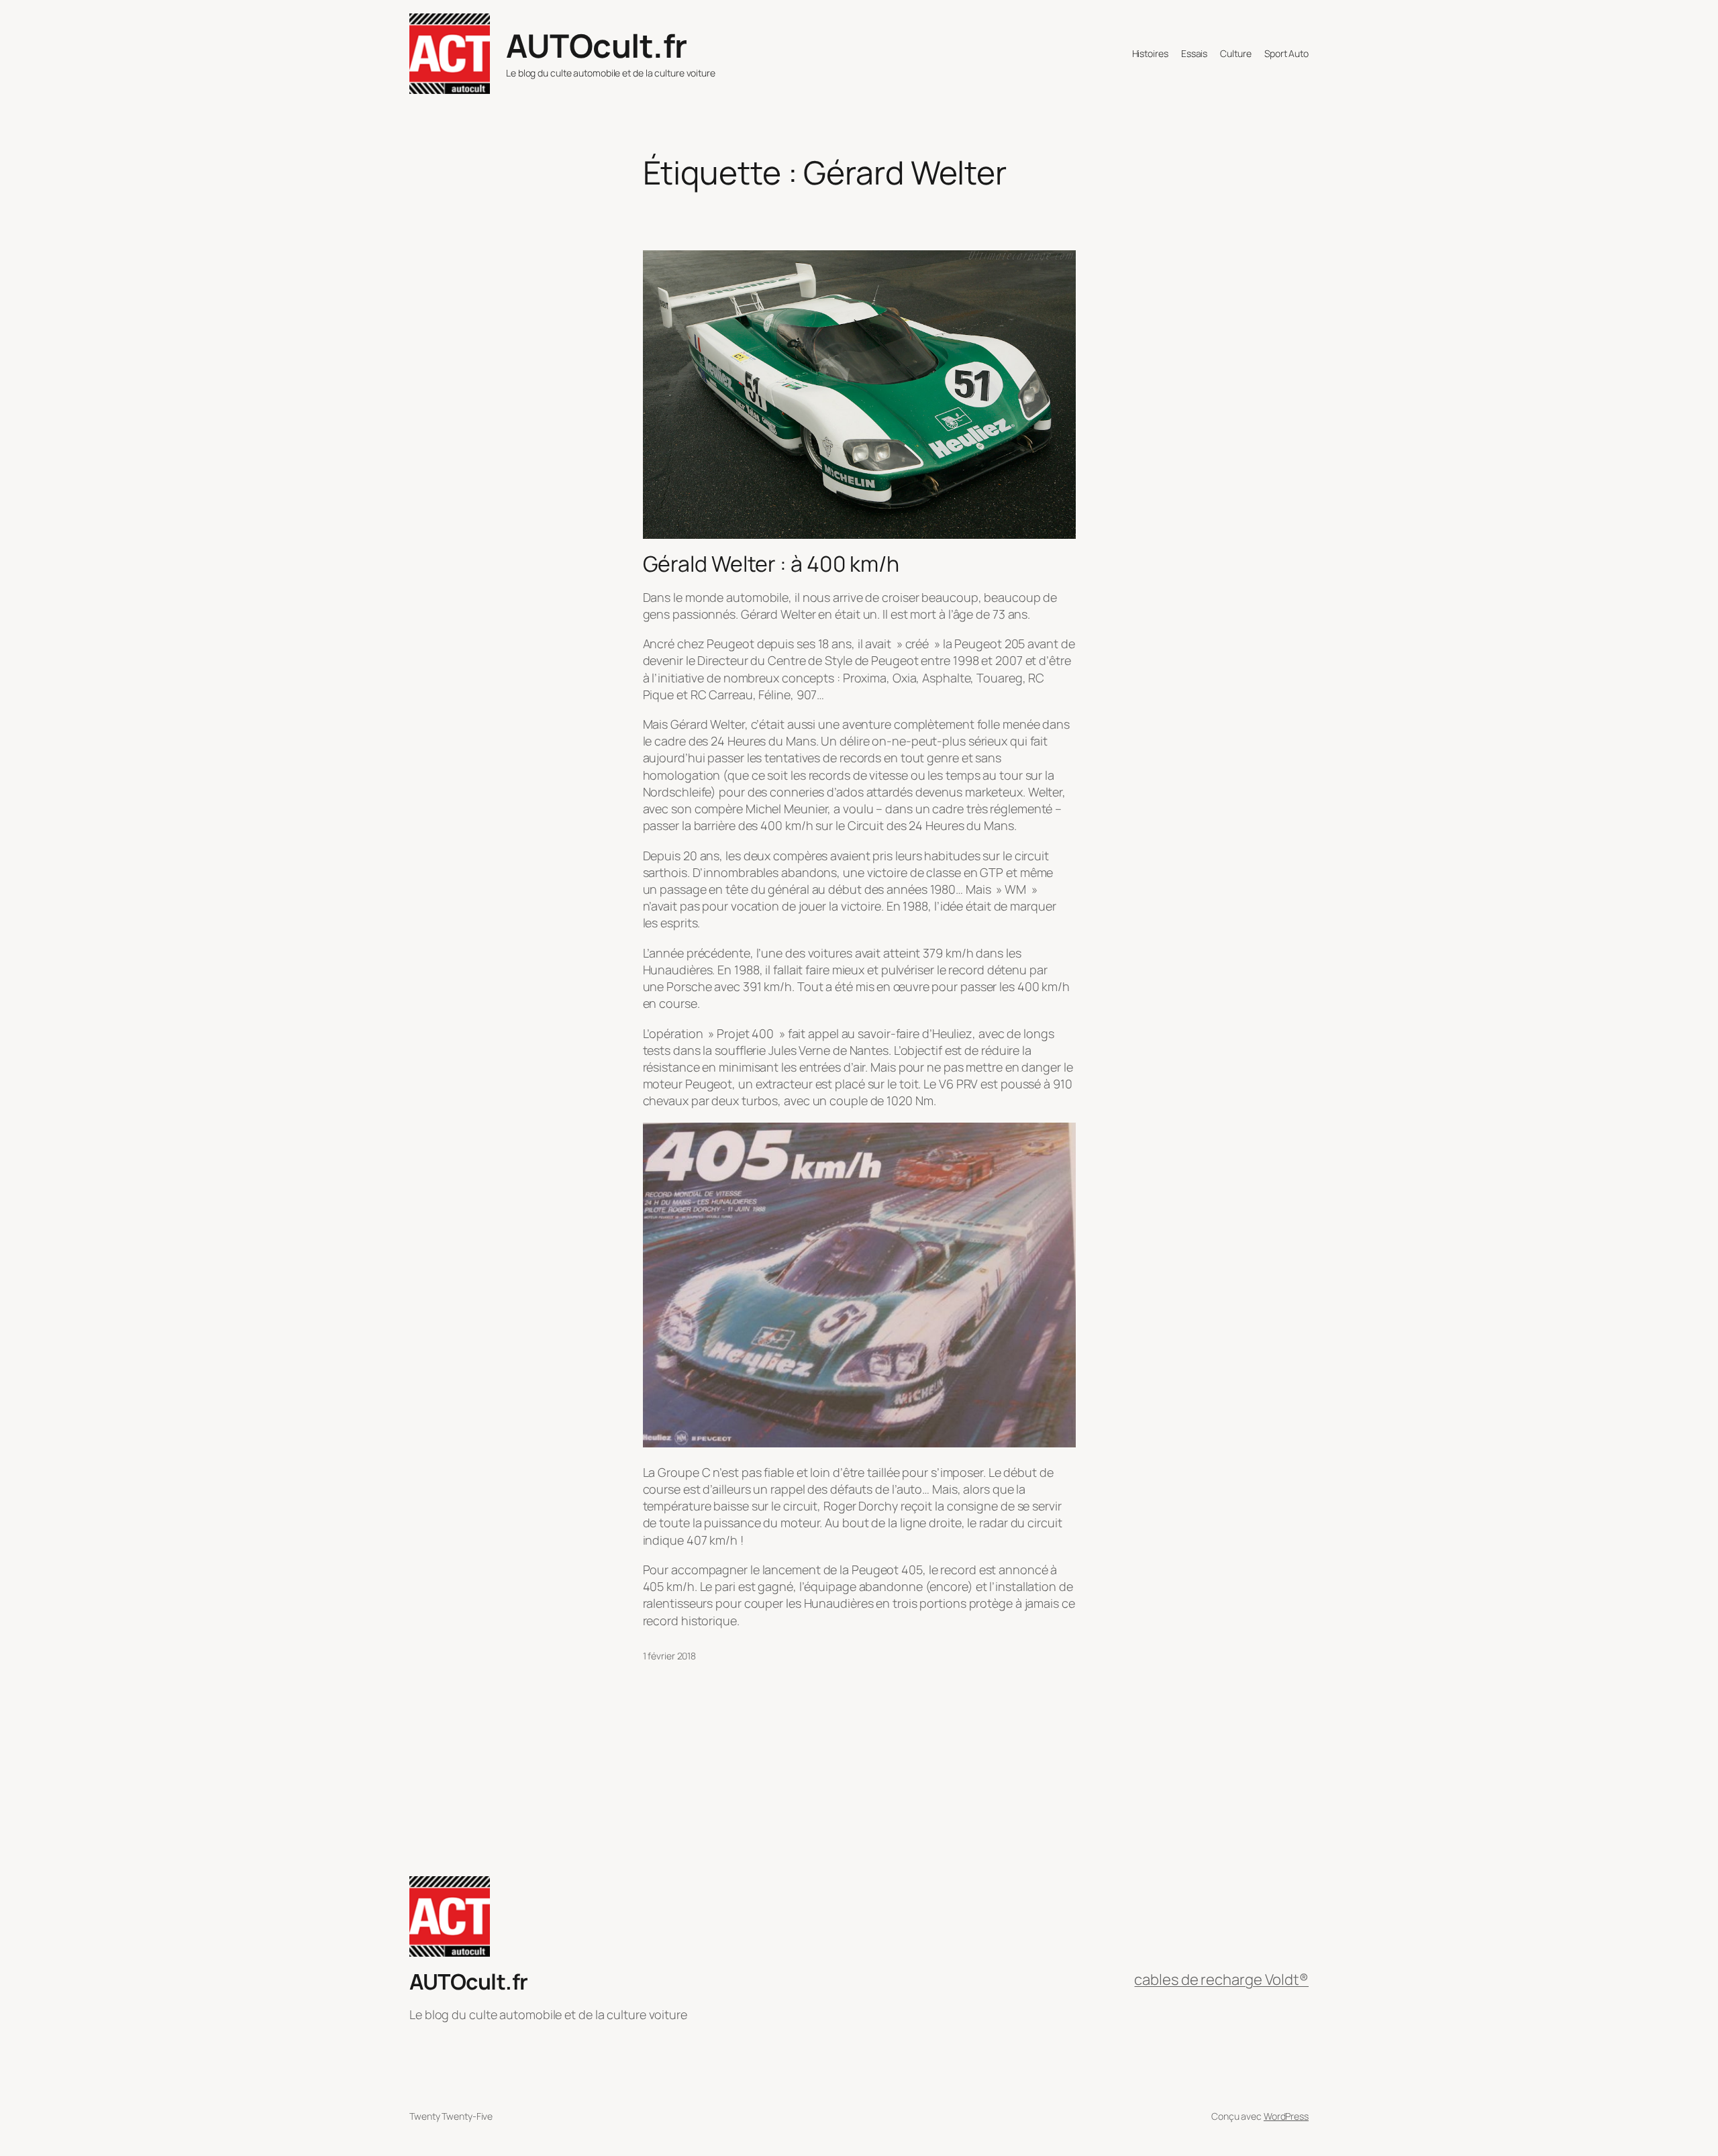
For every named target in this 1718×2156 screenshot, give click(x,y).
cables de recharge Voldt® (1221, 1980)
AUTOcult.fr (597, 45)
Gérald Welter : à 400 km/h (771, 564)
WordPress (1286, 2116)
